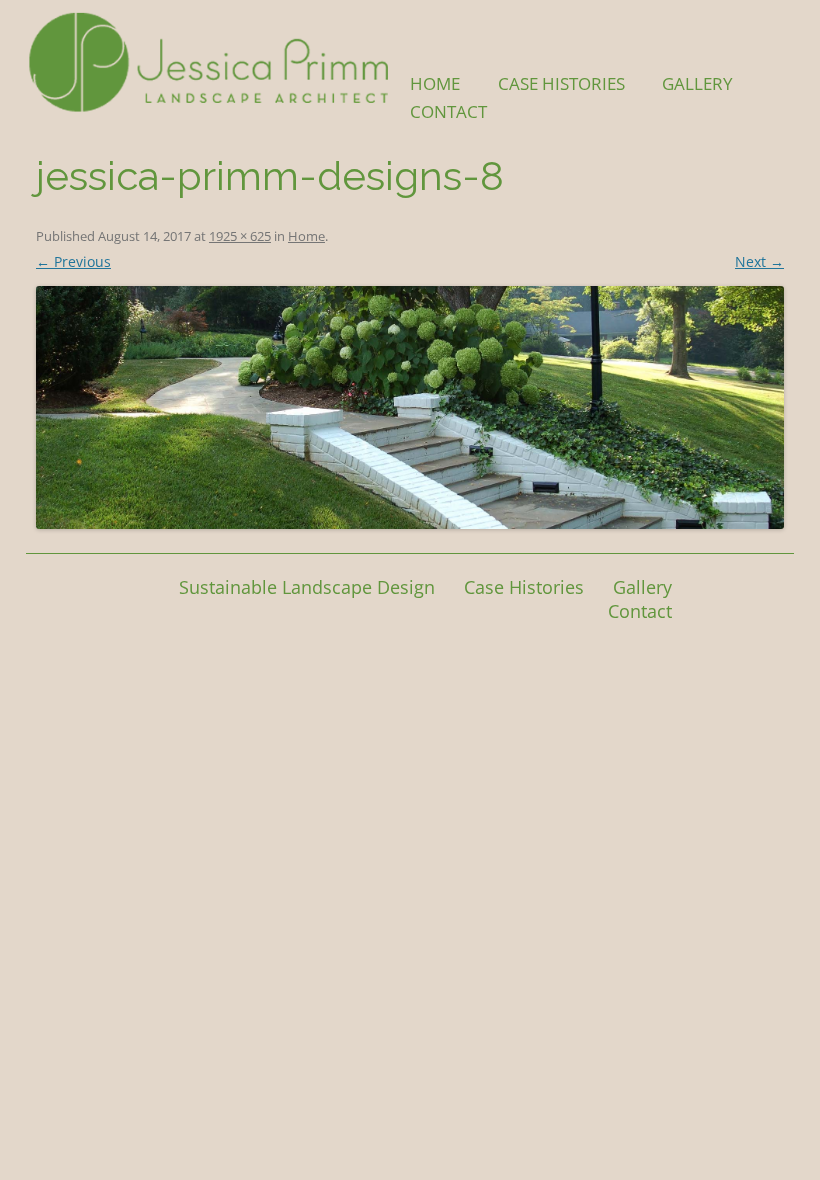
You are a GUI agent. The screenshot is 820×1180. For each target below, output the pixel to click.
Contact (448, 111)
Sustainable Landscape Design (307, 588)
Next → (759, 261)
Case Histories (561, 83)
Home (435, 83)
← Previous (73, 261)
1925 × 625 (240, 236)
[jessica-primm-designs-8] (410, 407)
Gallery (697, 83)
